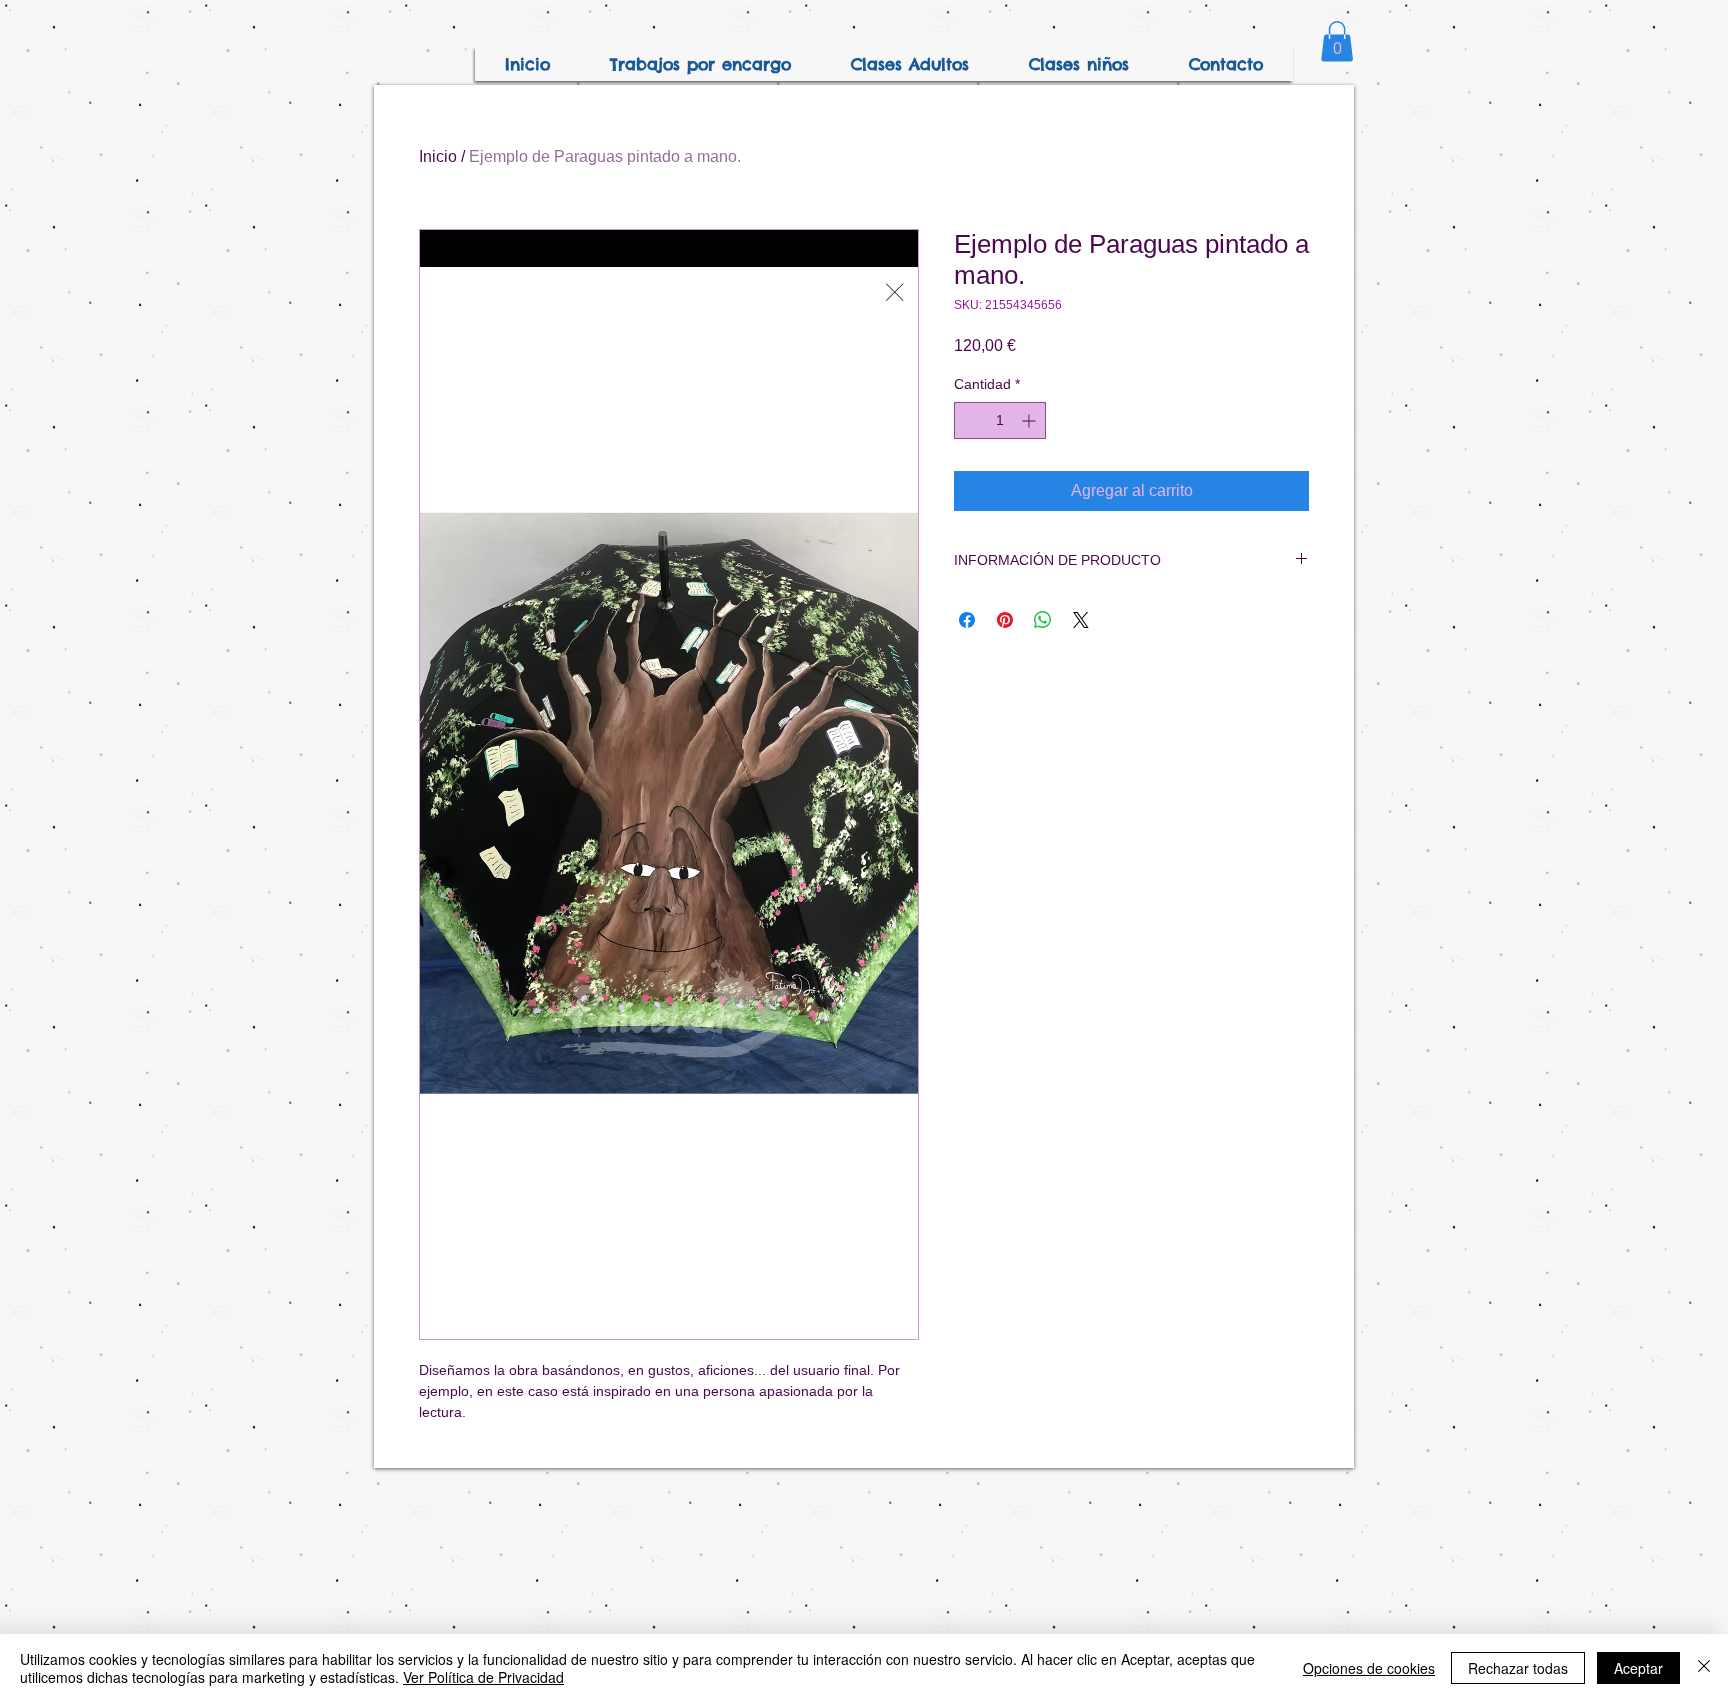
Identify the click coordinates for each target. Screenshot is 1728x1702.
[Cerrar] (1704, 1668)
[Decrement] (969, 420)
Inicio (438, 156)
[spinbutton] (1000, 420)
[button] (1337, 41)
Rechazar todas (1518, 1668)
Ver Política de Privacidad (483, 1677)
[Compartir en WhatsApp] (1043, 620)
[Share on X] (1081, 620)
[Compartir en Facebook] (967, 620)
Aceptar (1638, 1668)
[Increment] (1030, 420)
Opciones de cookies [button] (1369, 1668)
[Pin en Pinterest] (1005, 620)
